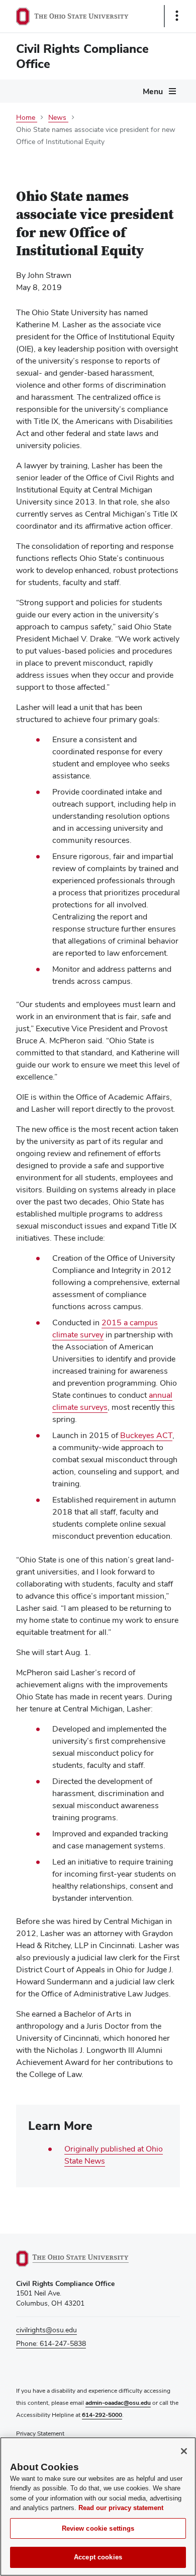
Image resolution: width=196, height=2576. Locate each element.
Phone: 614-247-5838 (51, 2343)
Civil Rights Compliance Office (82, 56)
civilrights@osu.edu (46, 2330)
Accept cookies (98, 2557)
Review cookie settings (98, 2528)
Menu (153, 91)
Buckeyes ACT (146, 1435)
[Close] (184, 2451)
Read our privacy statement (121, 2508)
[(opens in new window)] (84, 2259)
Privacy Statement (40, 2434)
